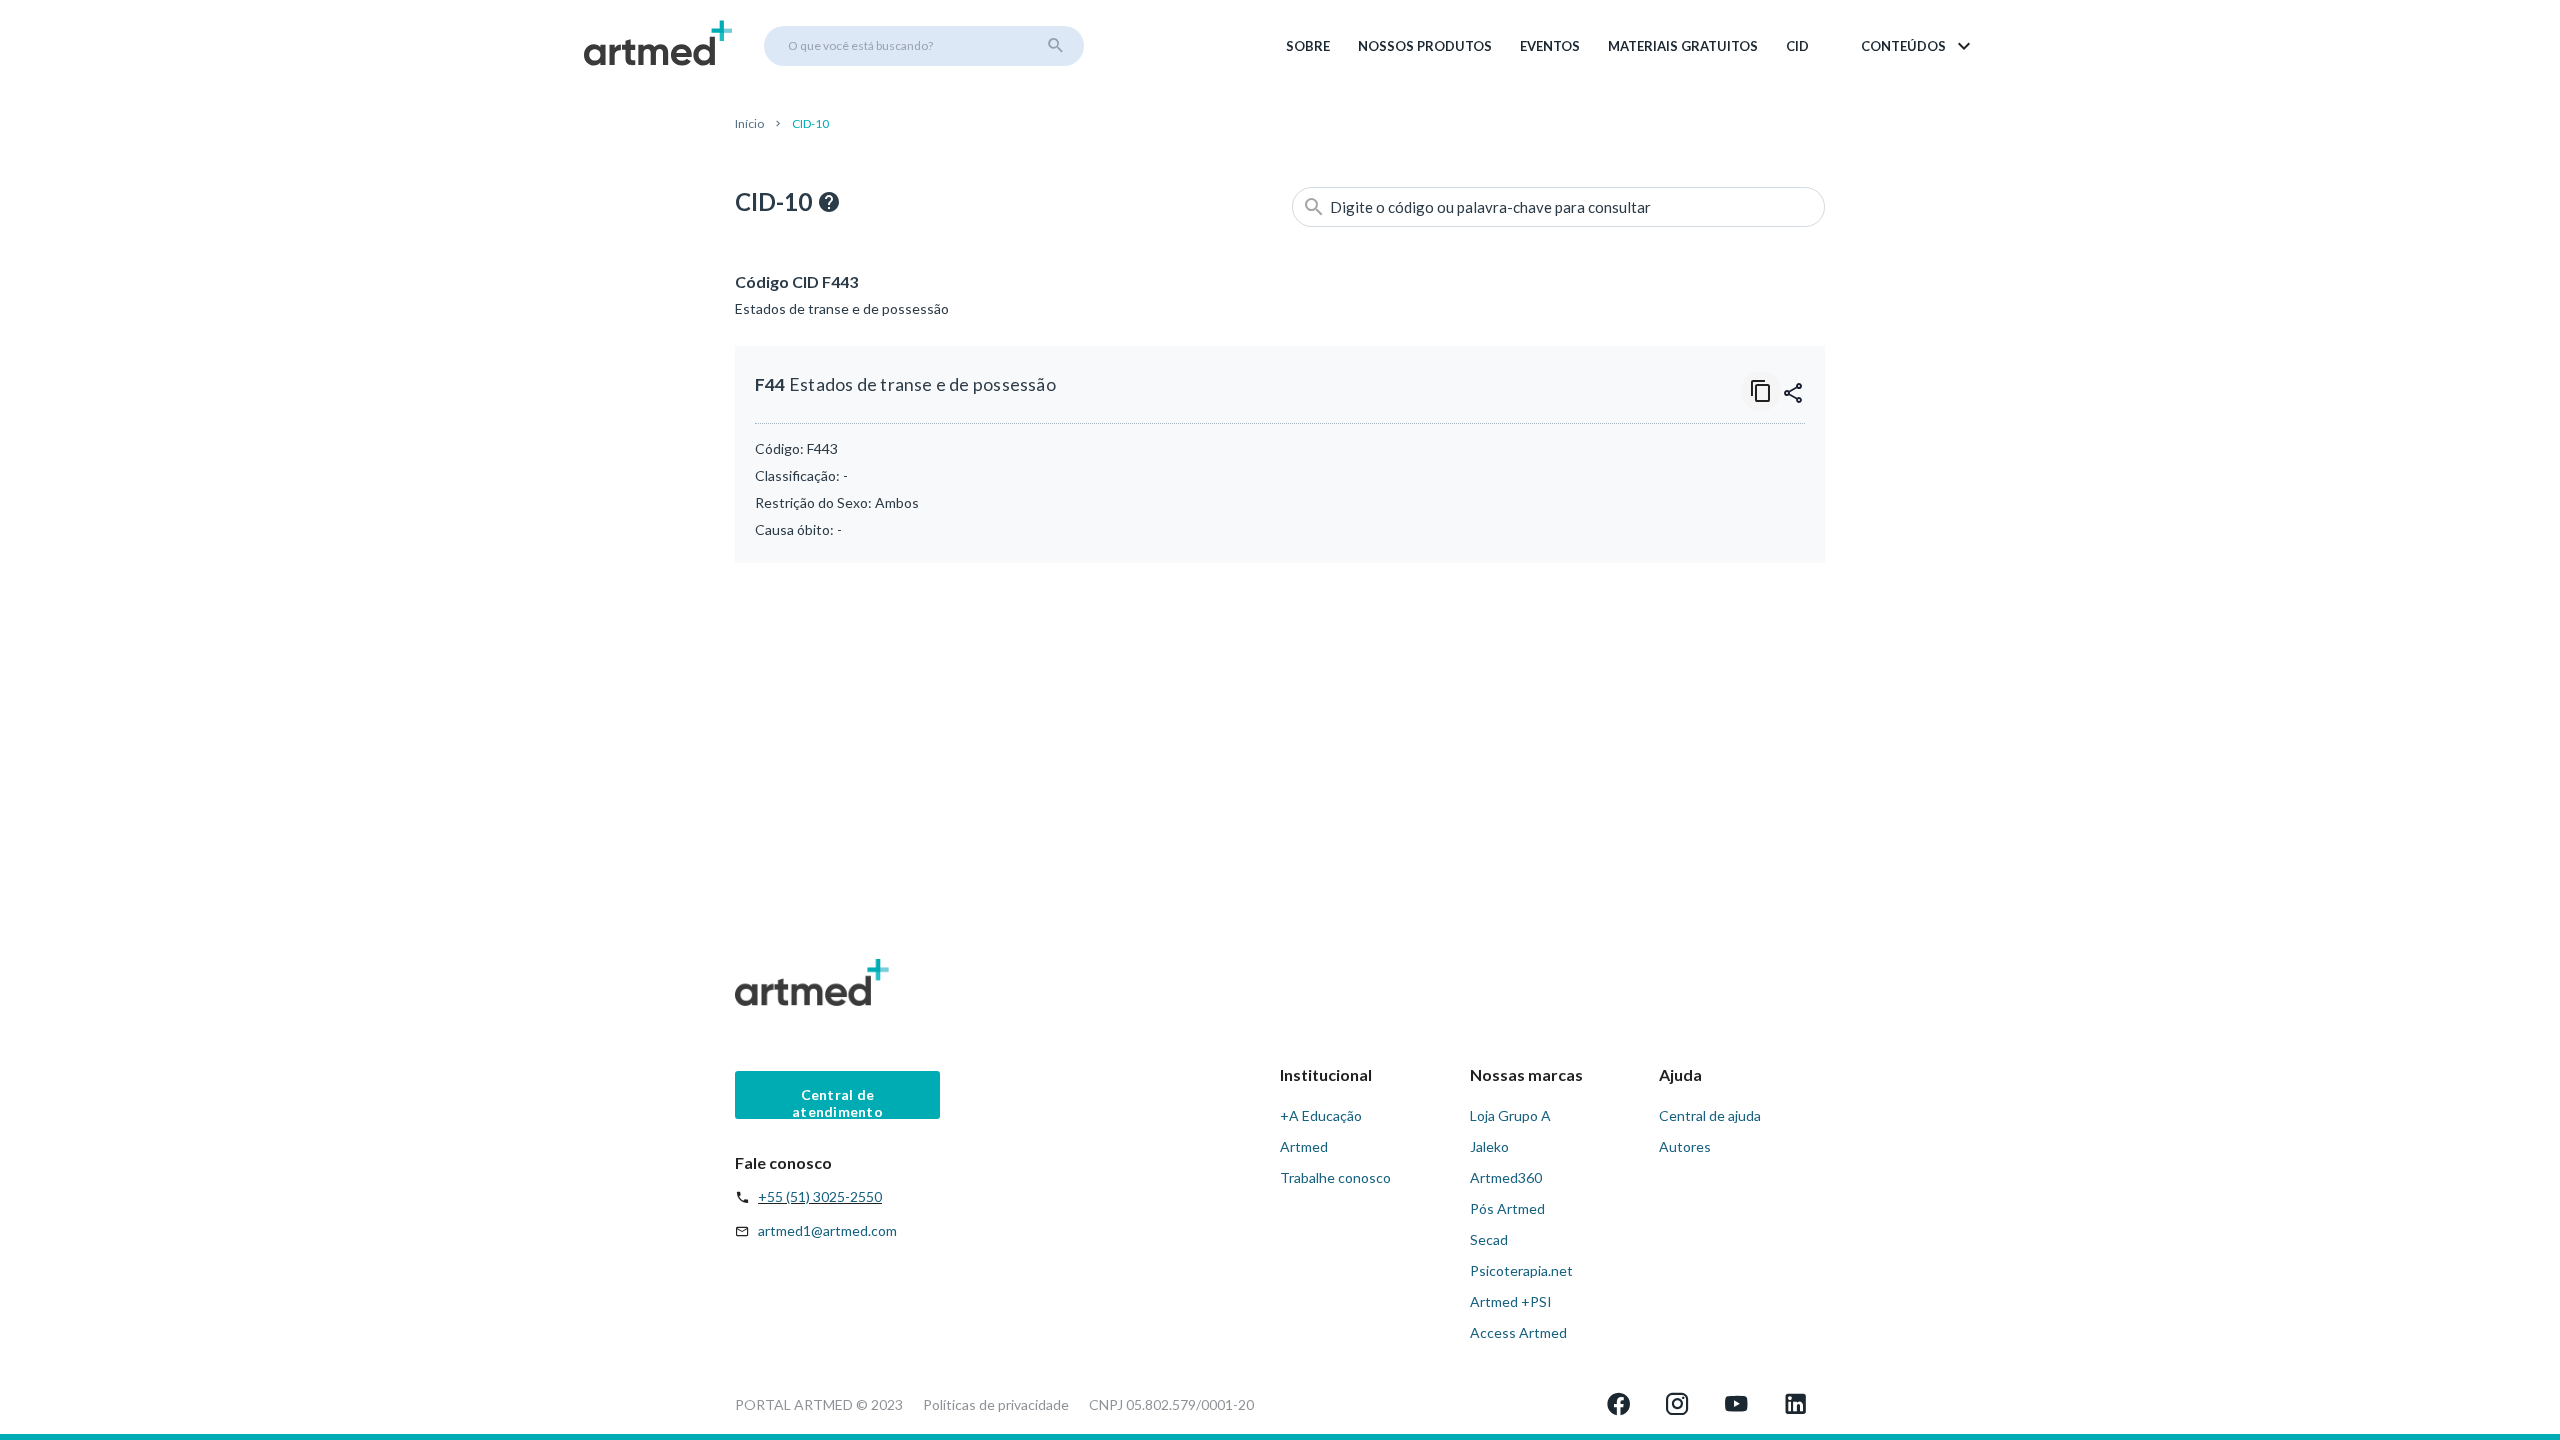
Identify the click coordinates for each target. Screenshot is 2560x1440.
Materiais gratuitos (1683, 46)
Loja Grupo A (1510, 1115)
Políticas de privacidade (996, 1404)
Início (749, 123)
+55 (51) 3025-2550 (820, 1196)
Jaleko (1489, 1146)
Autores (1685, 1146)
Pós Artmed (1507, 1208)
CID (1797, 46)
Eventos (1550, 46)
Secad (1489, 1239)
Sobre (1308, 46)
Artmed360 (1506, 1177)
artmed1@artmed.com (827, 1230)
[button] (1917, 46)
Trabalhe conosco (1335, 1177)
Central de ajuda (1710, 1115)
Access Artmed (1518, 1332)
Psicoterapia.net (1521, 1270)
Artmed (1304, 1146)
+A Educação (1321, 1115)
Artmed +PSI (1511, 1301)
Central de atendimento (837, 1102)
